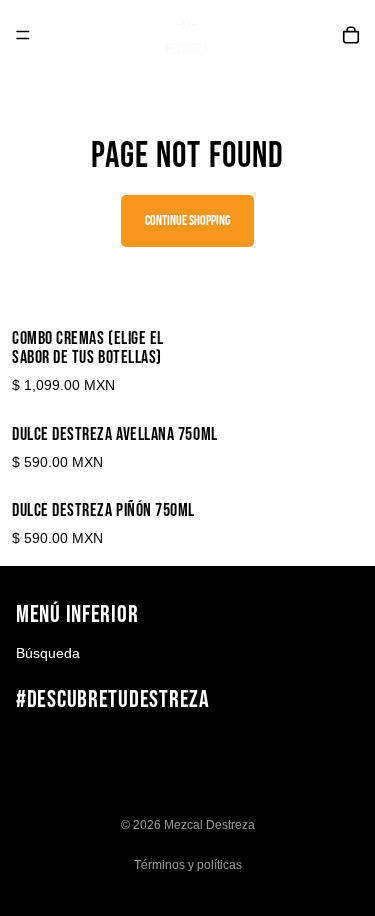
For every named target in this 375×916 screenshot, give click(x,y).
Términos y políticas (188, 865)
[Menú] (23, 35)
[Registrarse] (338, 747)
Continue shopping (187, 220)
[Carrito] (351, 35)
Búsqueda (48, 653)
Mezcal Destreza (209, 825)
